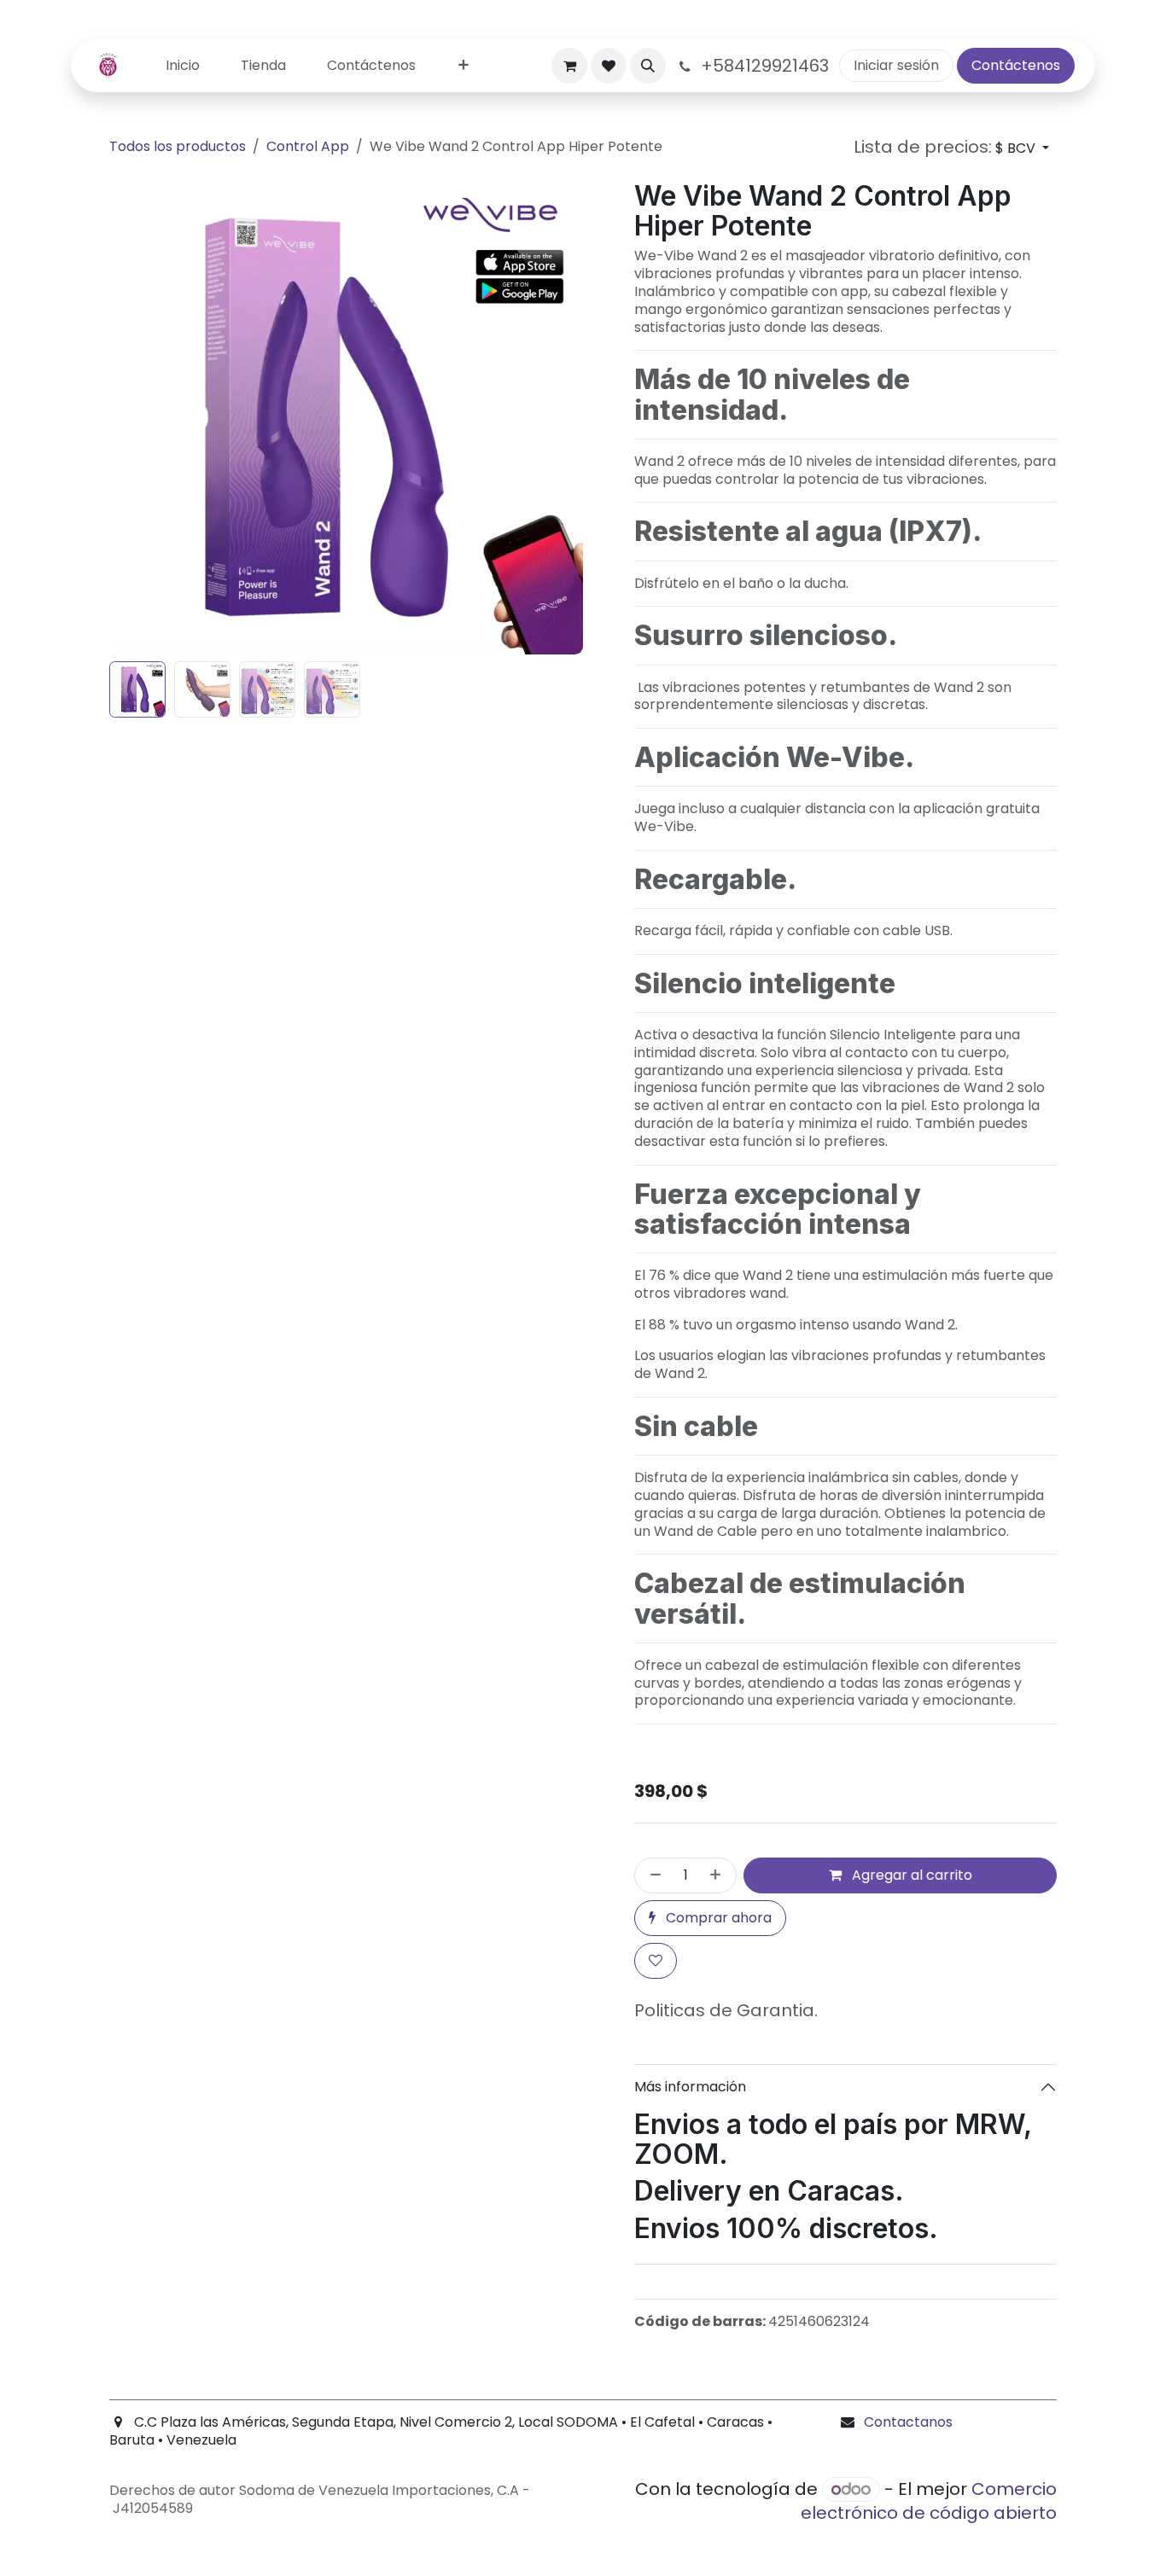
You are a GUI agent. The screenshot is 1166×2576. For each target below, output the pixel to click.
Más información (690, 2087)
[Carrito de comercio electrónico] (569, 66)
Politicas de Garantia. (726, 2010)
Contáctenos (1016, 65)
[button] (648, 66)
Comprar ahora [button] (717, 1918)
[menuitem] (183, 66)
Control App (308, 146)
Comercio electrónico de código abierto (929, 2501)
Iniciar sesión (896, 65)
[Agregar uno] (719, 1875)
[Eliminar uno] (652, 1875)
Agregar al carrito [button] (910, 1875)
